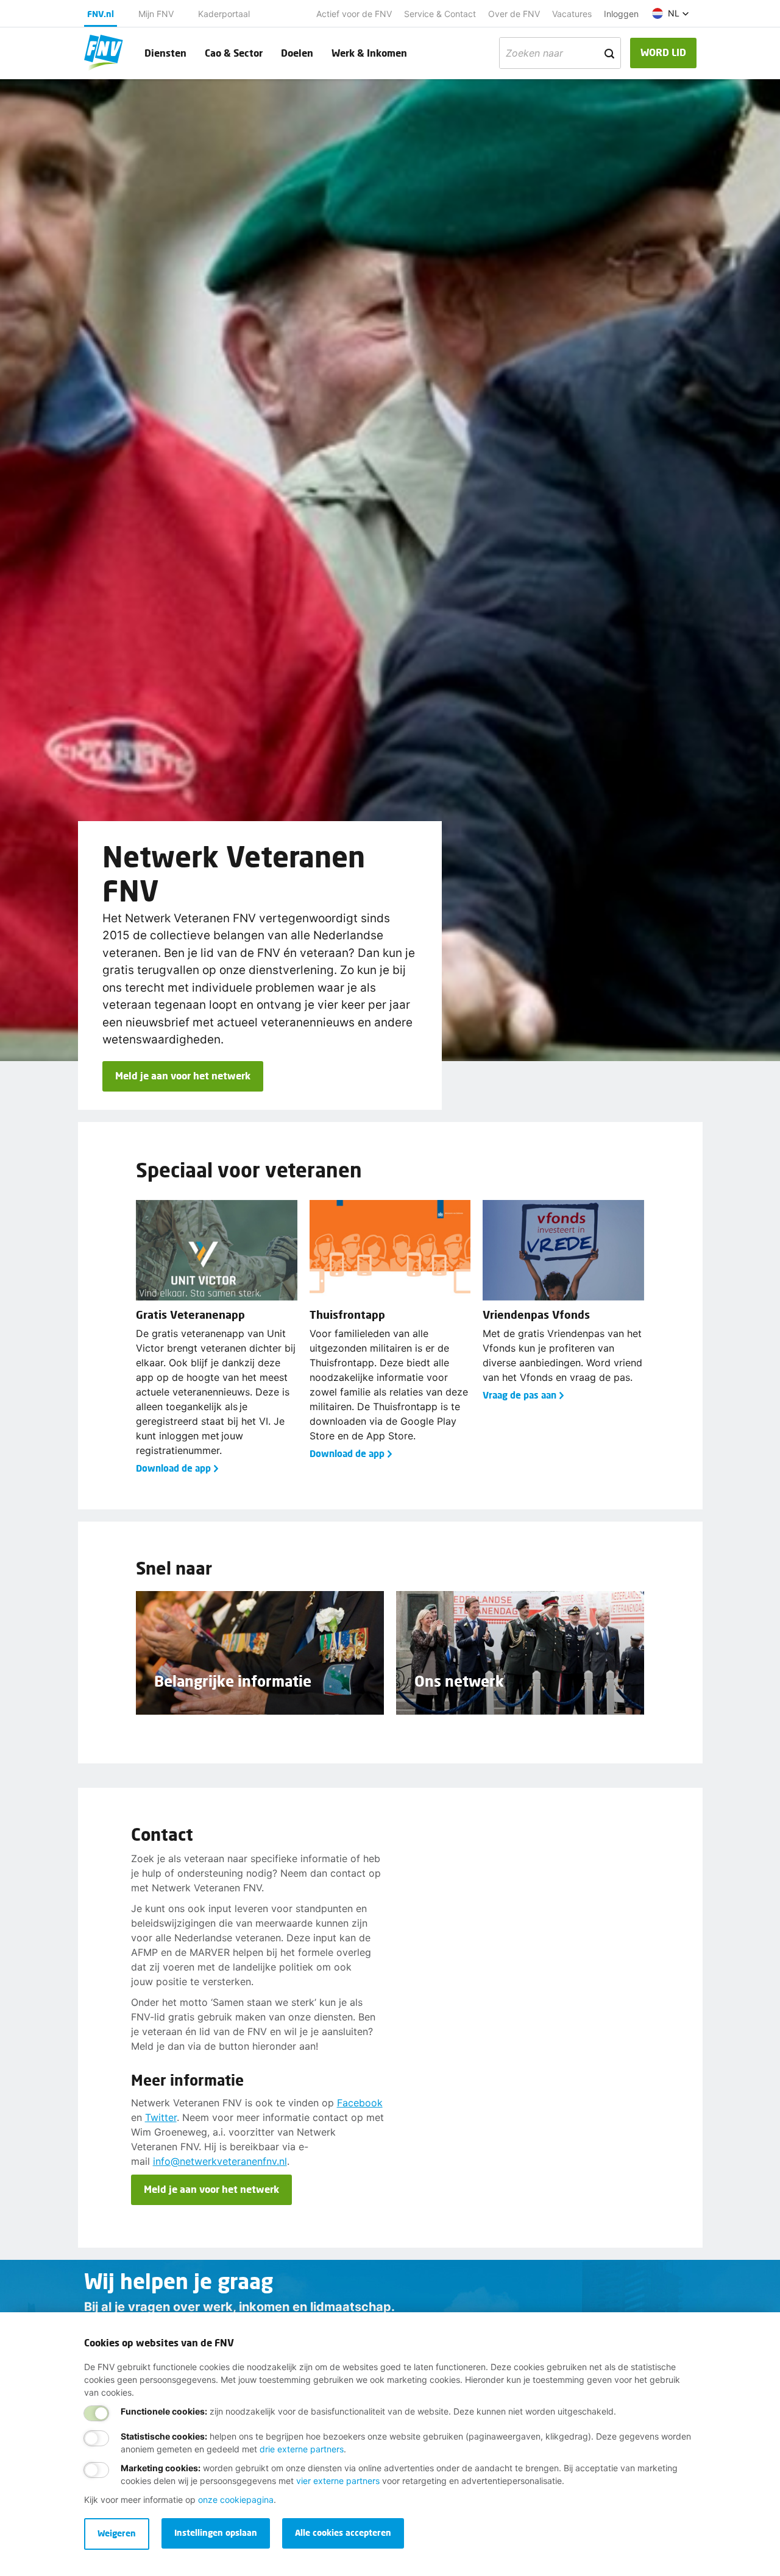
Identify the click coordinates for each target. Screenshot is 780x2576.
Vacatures (572, 14)
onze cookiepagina (236, 2500)
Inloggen (621, 14)
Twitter (161, 2117)
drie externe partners (302, 2449)
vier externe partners (338, 2481)
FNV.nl (101, 14)
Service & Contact (440, 14)
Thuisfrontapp (347, 1314)
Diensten (165, 53)
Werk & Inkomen (369, 53)
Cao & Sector (234, 53)
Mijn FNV (156, 14)
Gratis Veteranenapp (190, 1314)
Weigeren (117, 2533)
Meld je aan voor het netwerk (183, 1075)
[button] (671, 13)
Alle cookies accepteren (343, 2532)
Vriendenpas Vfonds (536, 1314)
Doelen (297, 53)
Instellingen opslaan (216, 2532)
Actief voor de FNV (354, 14)
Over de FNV (514, 14)
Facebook (360, 2103)
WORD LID (663, 52)
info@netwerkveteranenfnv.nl (220, 2161)
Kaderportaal (224, 14)
